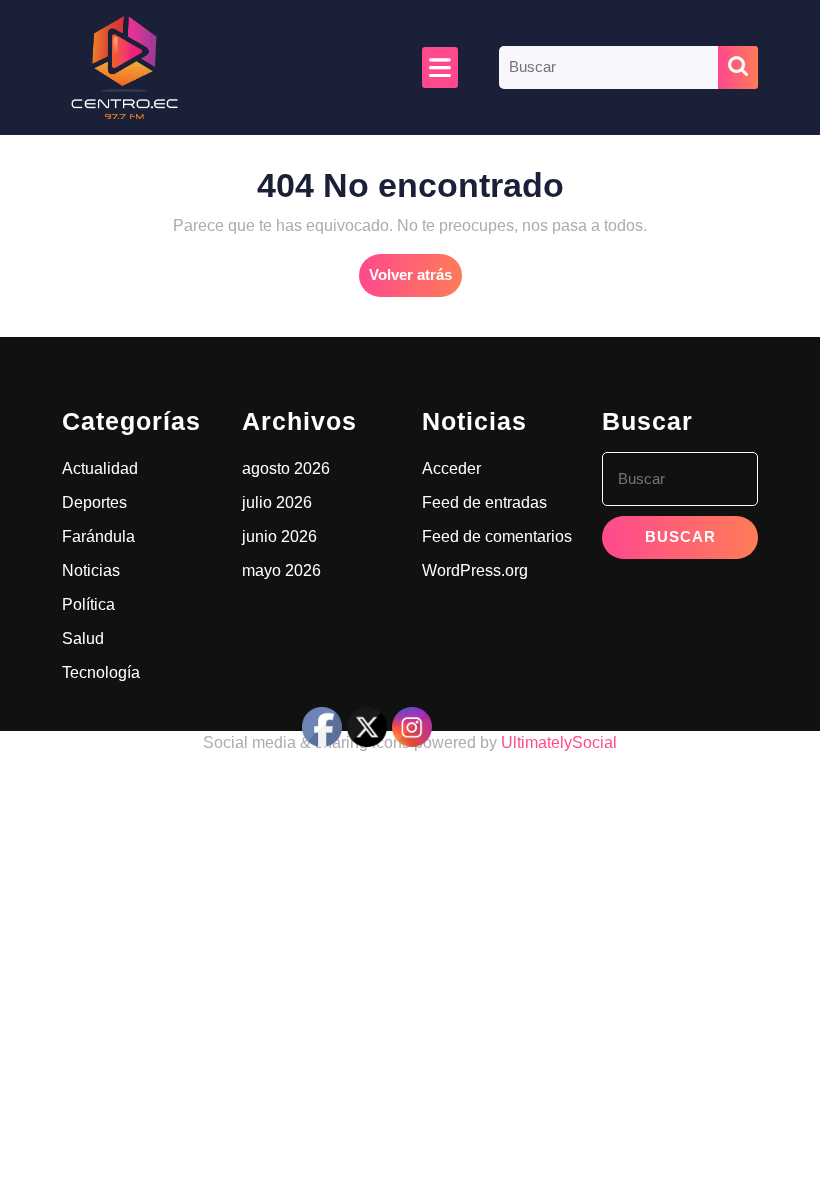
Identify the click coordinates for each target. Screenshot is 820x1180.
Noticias (91, 570)
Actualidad (100, 468)
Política (88, 604)
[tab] (440, 67)
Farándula (98, 536)
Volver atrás (415, 281)
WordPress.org (475, 570)
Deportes (94, 502)
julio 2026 (277, 502)
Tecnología (101, 672)
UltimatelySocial (559, 742)
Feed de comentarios (497, 536)
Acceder (451, 468)
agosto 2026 (286, 468)
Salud (83, 638)
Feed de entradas (484, 502)
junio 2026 (279, 536)
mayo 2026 (281, 570)
